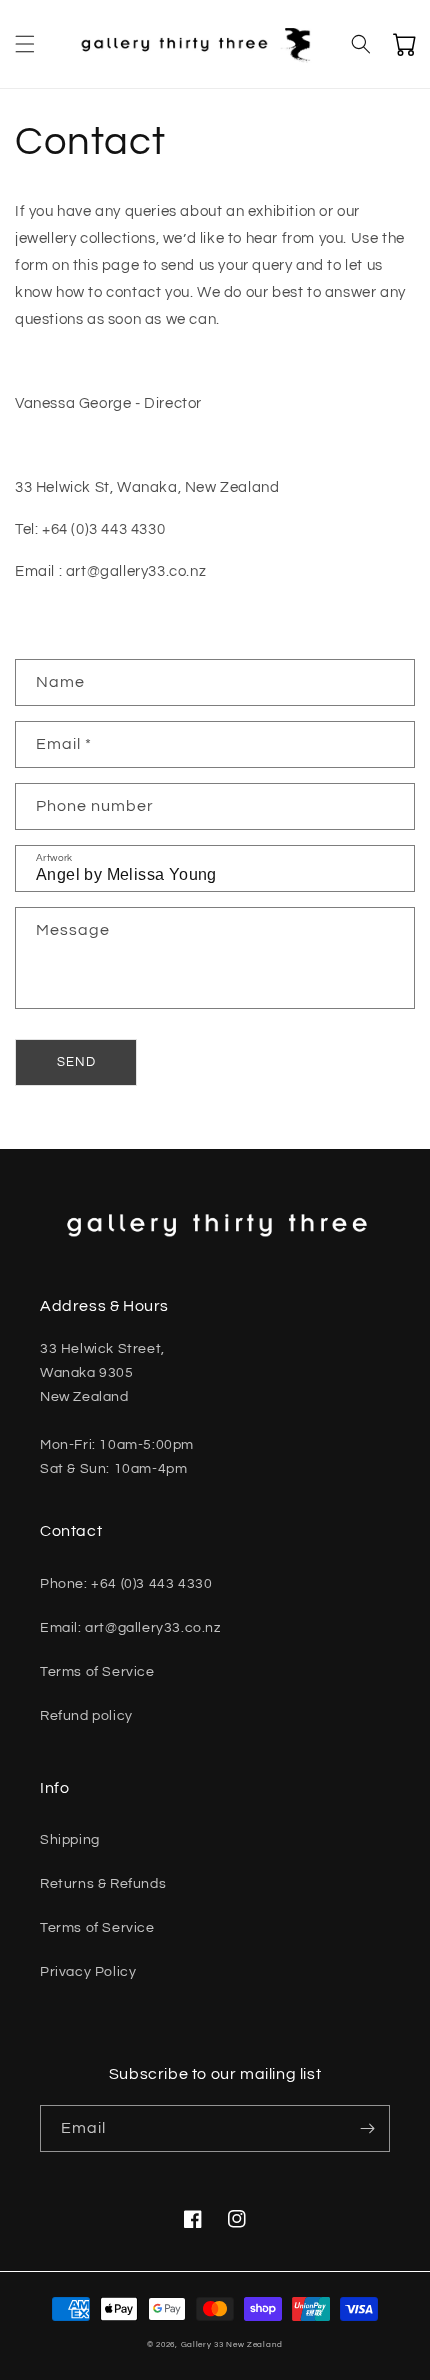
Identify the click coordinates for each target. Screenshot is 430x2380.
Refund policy (86, 1716)
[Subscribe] (367, 2128)
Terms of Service (97, 1672)
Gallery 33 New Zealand (232, 2344)
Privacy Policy (88, 1972)
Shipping (70, 1840)
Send (76, 1062)
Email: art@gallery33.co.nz (130, 1628)
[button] (25, 44)
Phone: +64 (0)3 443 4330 (126, 1584)
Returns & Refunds (103, 1884)
